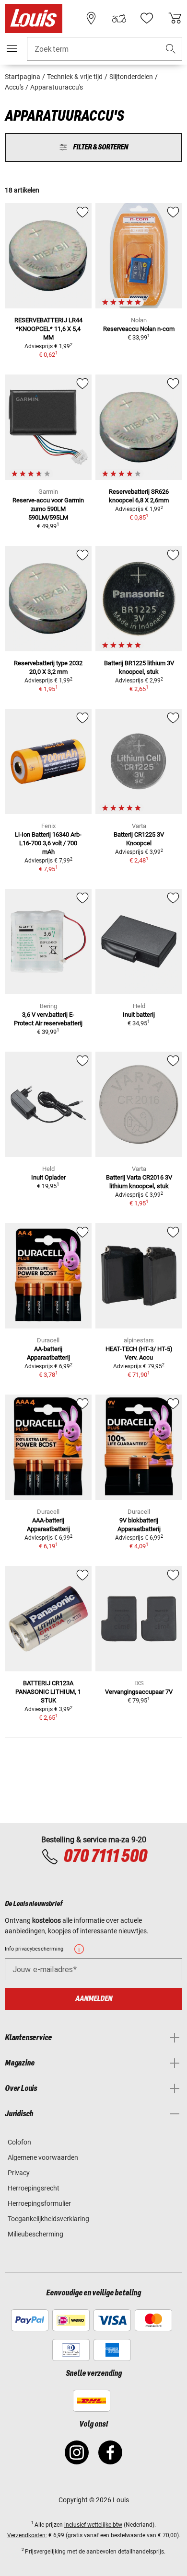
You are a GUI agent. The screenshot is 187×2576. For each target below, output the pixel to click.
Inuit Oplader (48, 1177)
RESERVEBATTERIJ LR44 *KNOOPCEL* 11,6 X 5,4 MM (48, 329)
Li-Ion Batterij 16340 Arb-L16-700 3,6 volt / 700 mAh (48, 843)
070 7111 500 (105, 1857)
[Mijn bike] (119, 18)
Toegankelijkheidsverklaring (48, 2219)
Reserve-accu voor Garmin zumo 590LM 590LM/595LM (48, 509)
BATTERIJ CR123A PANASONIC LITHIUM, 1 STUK (48, 1692)
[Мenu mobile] (12, 48)
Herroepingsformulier (39, 2203)
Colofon (19, 2142)
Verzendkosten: (27, 2535)
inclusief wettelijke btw (93, 2525)
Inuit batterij (139, 1015)
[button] (171, 49)
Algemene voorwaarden (43, 2157)
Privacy (19, 2173)
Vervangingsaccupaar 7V (139, 1692)
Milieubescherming (35, 2234)
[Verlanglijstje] (147, 18)
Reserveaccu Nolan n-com (139, 329)
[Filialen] (91, 18)
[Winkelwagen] (175, 18)
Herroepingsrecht (34, 2188)
